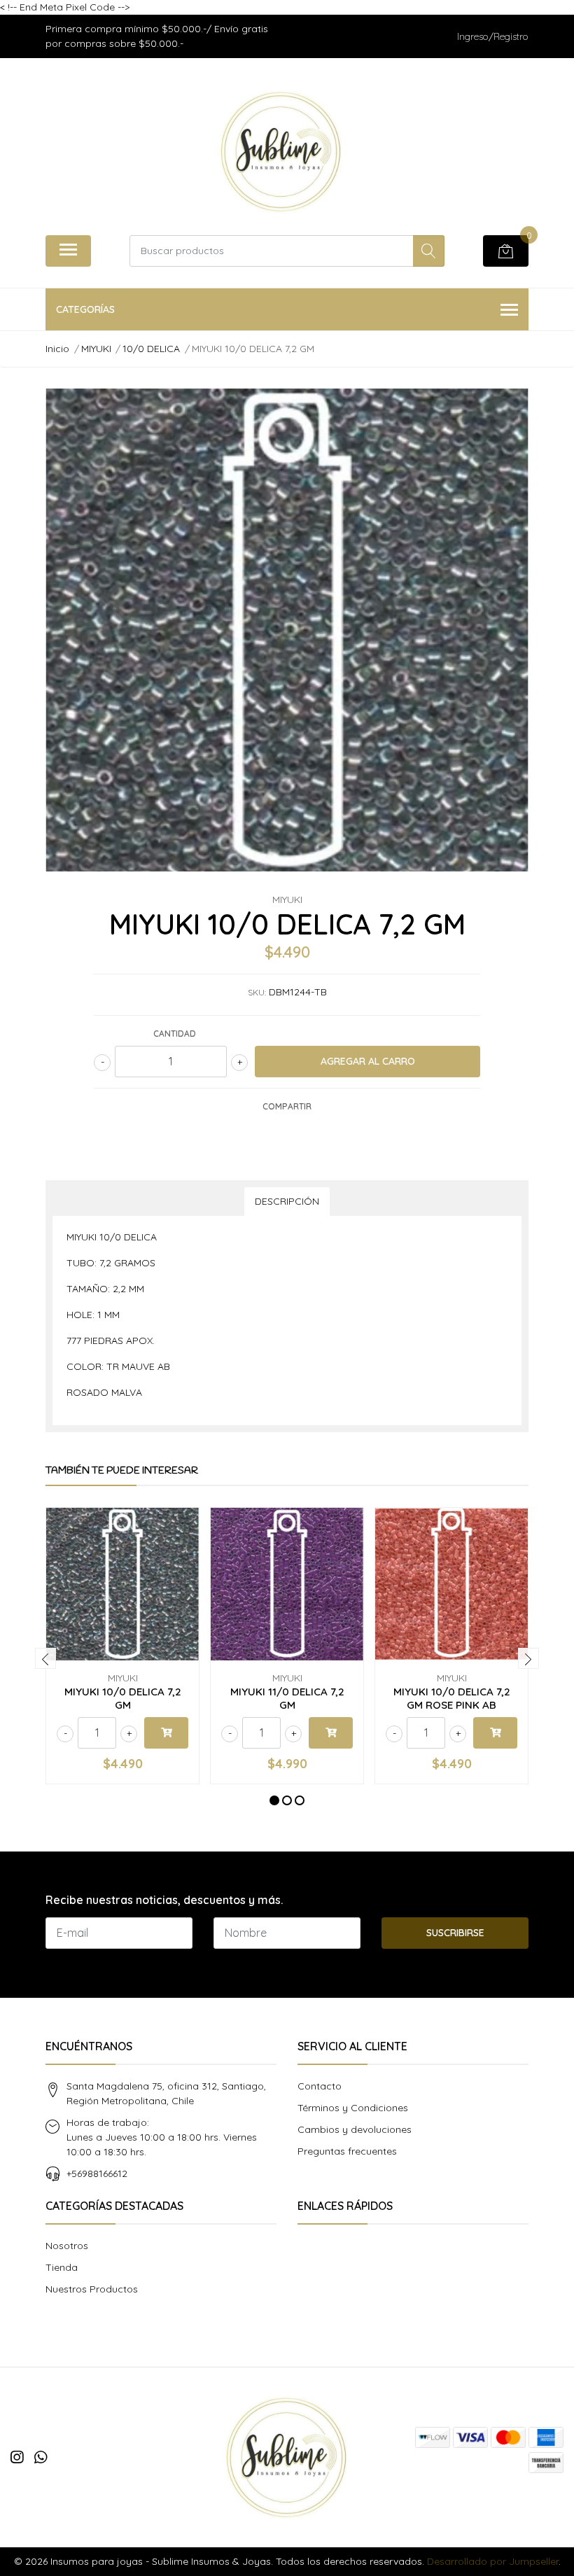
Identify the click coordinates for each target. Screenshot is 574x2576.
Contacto (320, 2086)
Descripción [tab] (287, 1201)
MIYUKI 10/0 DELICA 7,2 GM (123, 1698)
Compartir (287, 1106)
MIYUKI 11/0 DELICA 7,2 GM (287, 1698)
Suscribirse (455, 1933)
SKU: (257, 992)
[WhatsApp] (41, 2457)
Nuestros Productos (92, 2289)
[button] (274, 1800)
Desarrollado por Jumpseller (493, 2561)
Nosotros (67, 2246)
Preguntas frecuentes (347, 2151)
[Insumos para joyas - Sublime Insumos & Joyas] (281, 152)
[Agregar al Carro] (166, 1733)
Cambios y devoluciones (355, 2129)
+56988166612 (97, 2173)
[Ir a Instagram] (17, 2457)
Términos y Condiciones (353, 2108)
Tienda (62, 2267)
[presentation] (45, 1658)
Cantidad (175, 1034)
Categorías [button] (85, 309)
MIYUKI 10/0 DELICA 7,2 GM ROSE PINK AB (452, 1698)
